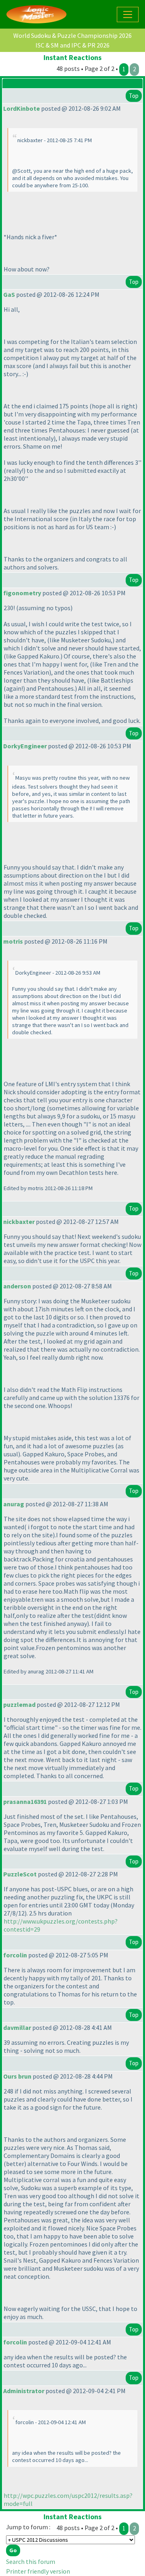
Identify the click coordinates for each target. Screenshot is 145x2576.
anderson (17, 1286)
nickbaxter (19, 1222)
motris (13, 941)
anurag (14, 1504)
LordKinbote (22, 108)
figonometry (22, 593)
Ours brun (17, 2076)
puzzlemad (19, 1704)
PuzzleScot (20, 1874)
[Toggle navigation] (128, 14)
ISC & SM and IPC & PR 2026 (72, 45)
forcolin (15, 1955)
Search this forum (31, 2562)
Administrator (24, 2391)
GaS (9, 294)
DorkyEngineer (25, 746)
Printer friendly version (38, 2571)
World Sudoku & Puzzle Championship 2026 (72, 35)
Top (134, 96)
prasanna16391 (25, 1802)
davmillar (17, 2027)
